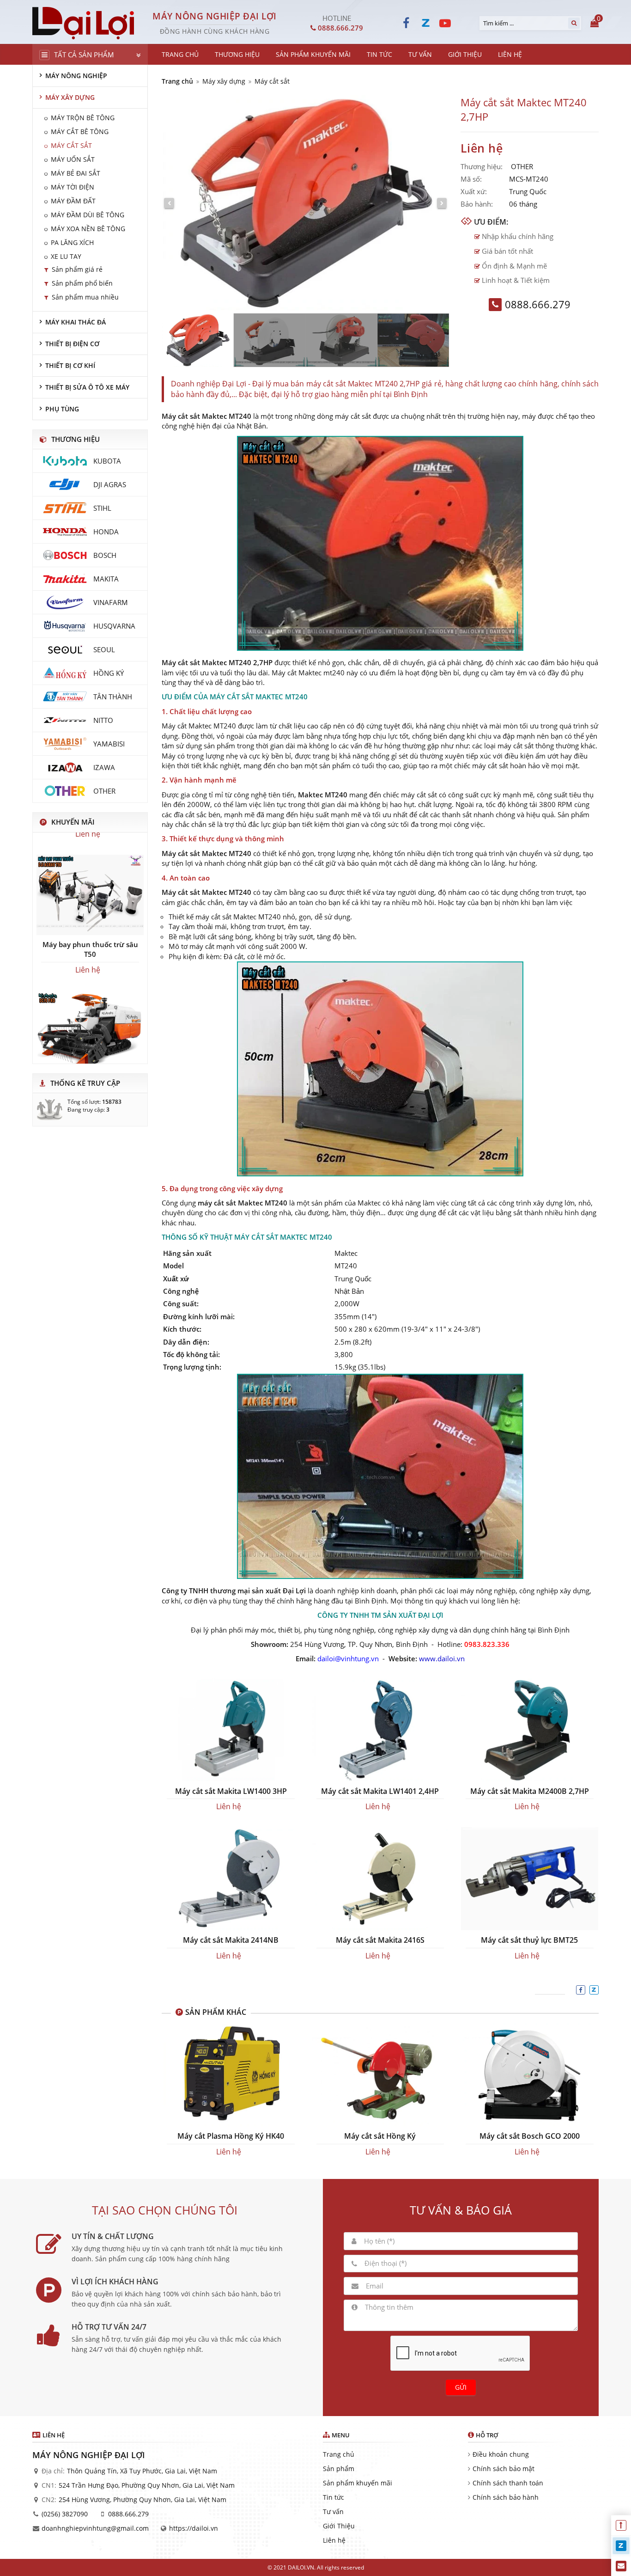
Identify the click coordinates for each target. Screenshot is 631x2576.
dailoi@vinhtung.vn (348, 1658)
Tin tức (334, 2497)
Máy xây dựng (224, 81)
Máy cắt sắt (272, 81)
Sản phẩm (339, 2469)
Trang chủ (177, 81)
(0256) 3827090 (65, 2514)
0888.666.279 (128, 2514)
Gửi (461, 2387)
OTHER (522, 166)
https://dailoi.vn (194, 2528)
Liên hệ (334, 2540)
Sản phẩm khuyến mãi (358, 2483)
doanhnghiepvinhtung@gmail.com (95, 2528)
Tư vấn (333, 2512)
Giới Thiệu (339, 2526)
